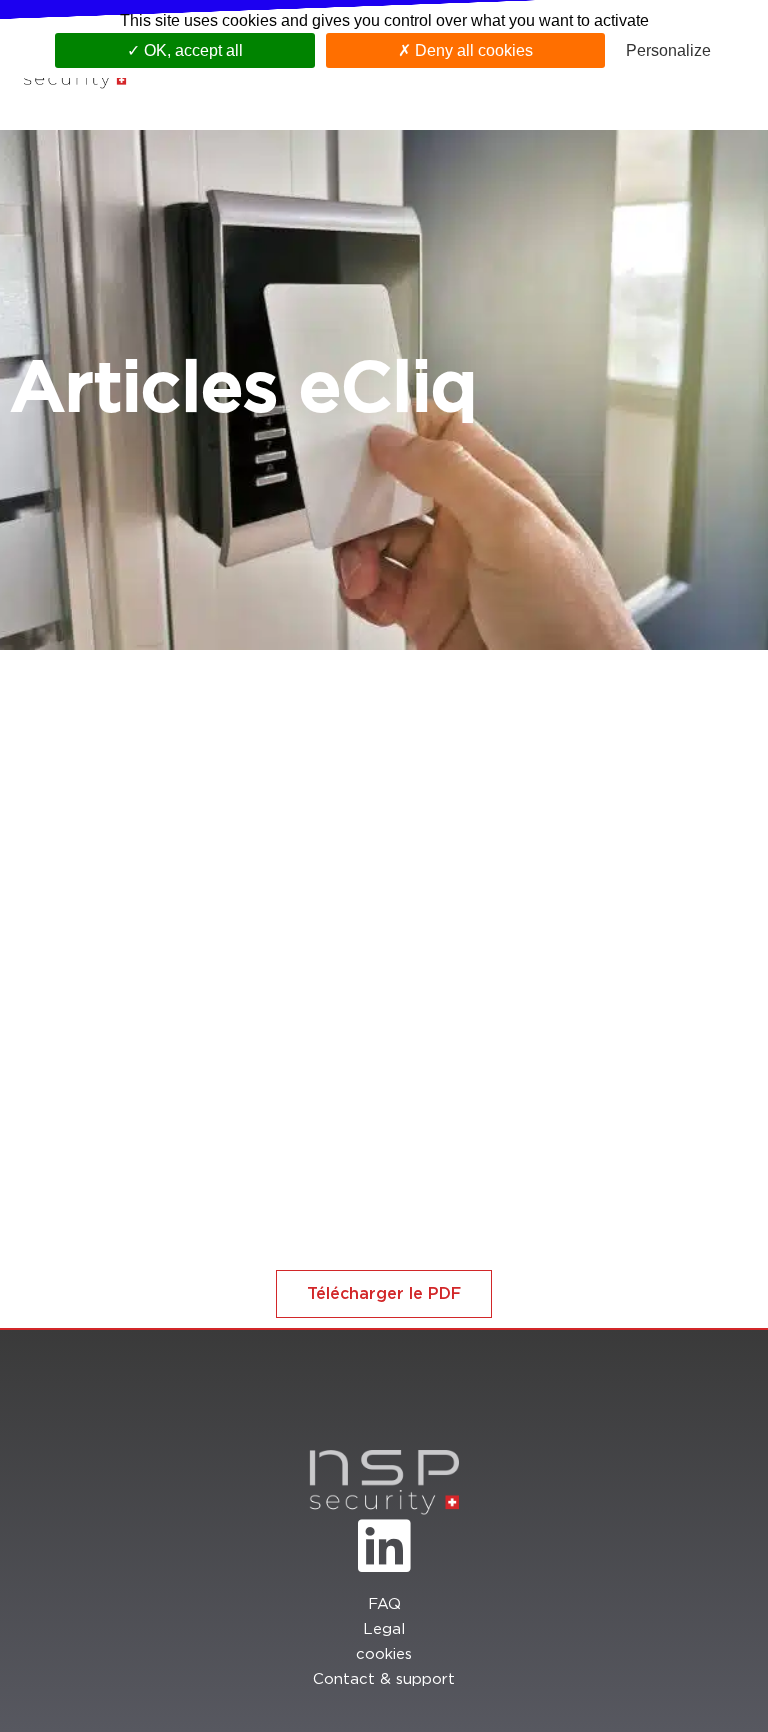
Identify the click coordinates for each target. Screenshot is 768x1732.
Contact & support (384, 1679)
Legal (384, 1629)
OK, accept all (191, 50)
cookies (384, 1654)
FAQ (384, 1604)
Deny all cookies (472, 50)
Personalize (668, 50)
